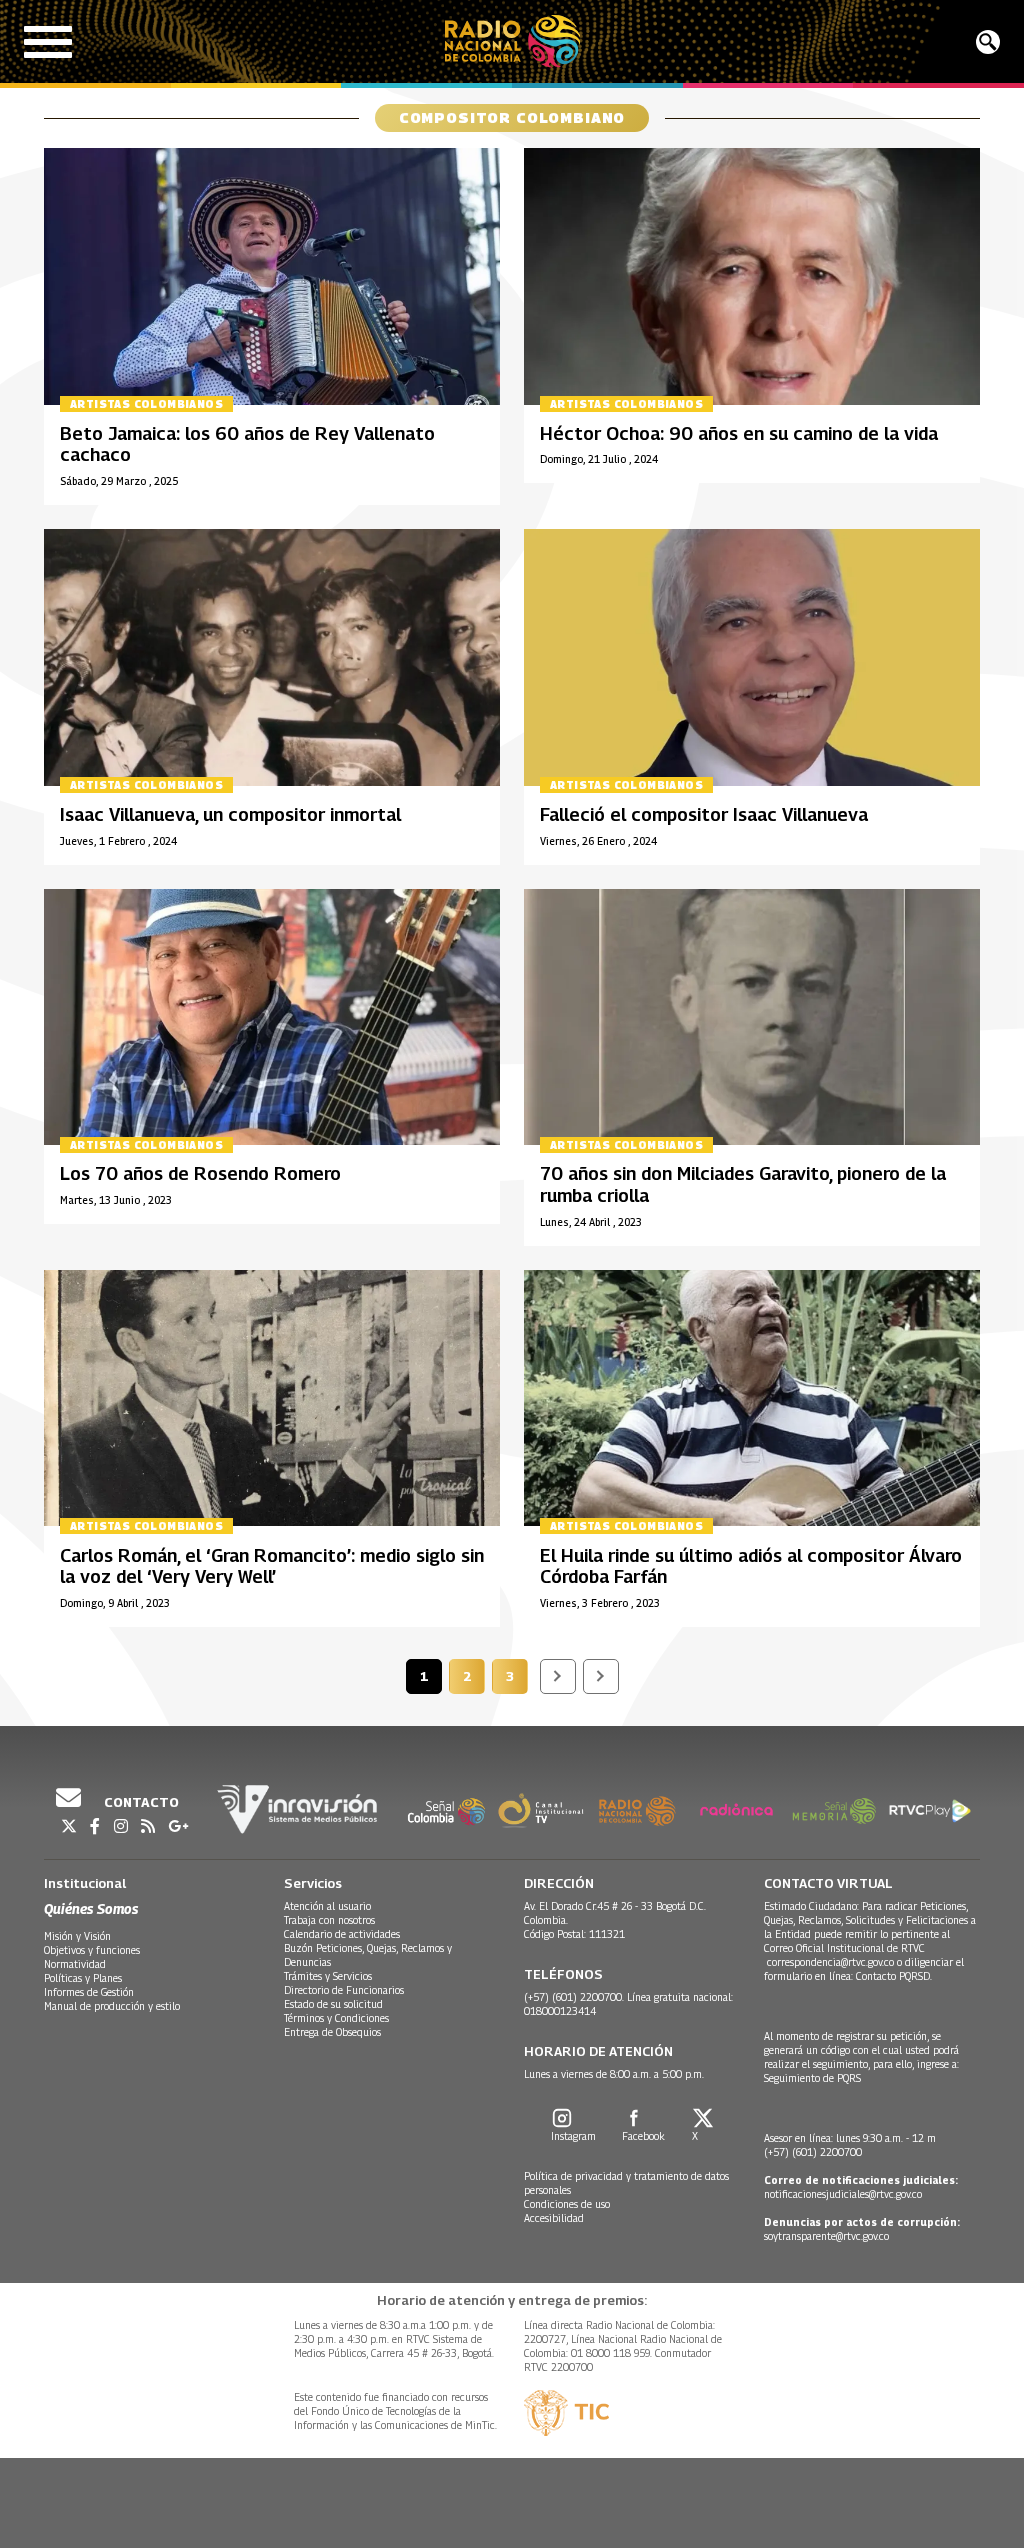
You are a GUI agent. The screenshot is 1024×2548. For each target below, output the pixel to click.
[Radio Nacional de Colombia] (512, 41)
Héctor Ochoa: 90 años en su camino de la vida (739, 433)
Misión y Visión (77, 1936)
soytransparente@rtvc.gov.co (826, 2236)
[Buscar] (988, 42)
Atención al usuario (327, 1906)
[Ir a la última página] (601, 1676)
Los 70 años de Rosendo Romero (200, 1173)
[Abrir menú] (48, 42)
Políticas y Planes (83, 1978)
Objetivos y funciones (92, 1950)
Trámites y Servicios (328, 1976)
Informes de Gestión (89, 1992)
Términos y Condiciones (336, 2018)
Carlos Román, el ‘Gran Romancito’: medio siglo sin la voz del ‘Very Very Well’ (272, 1566)
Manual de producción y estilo (112, 2006)
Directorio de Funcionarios (344, 1990)
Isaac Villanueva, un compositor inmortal (230, 814)
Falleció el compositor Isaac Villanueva (704, 814)
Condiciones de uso (567, 2204)
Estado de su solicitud (333, 2004)
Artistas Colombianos (146, 404)
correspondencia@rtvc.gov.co (830, 1962)
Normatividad (75, 1964)
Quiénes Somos (91, 1908)
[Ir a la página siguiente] (558, 1676)
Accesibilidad (554, 2218)
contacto (140, 1802)
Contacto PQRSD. (895, 1976)
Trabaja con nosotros (329, 1920)
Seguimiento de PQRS (812, 2078)
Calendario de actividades (342, 1934)
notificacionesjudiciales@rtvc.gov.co (843, 2194)
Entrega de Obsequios (332, 2032)
